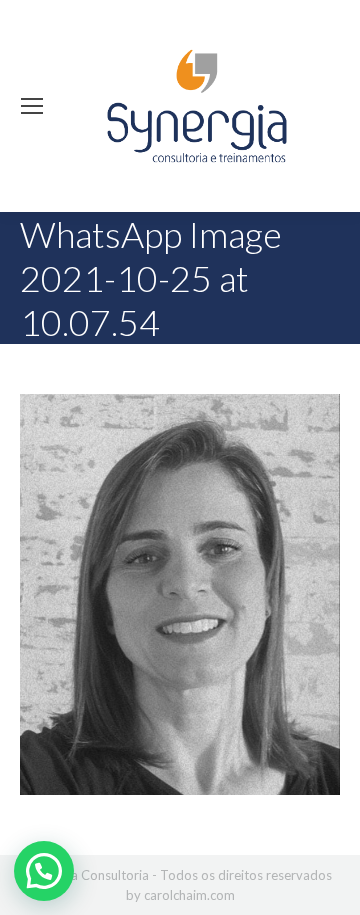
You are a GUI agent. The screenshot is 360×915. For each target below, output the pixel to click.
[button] (44, 871)
